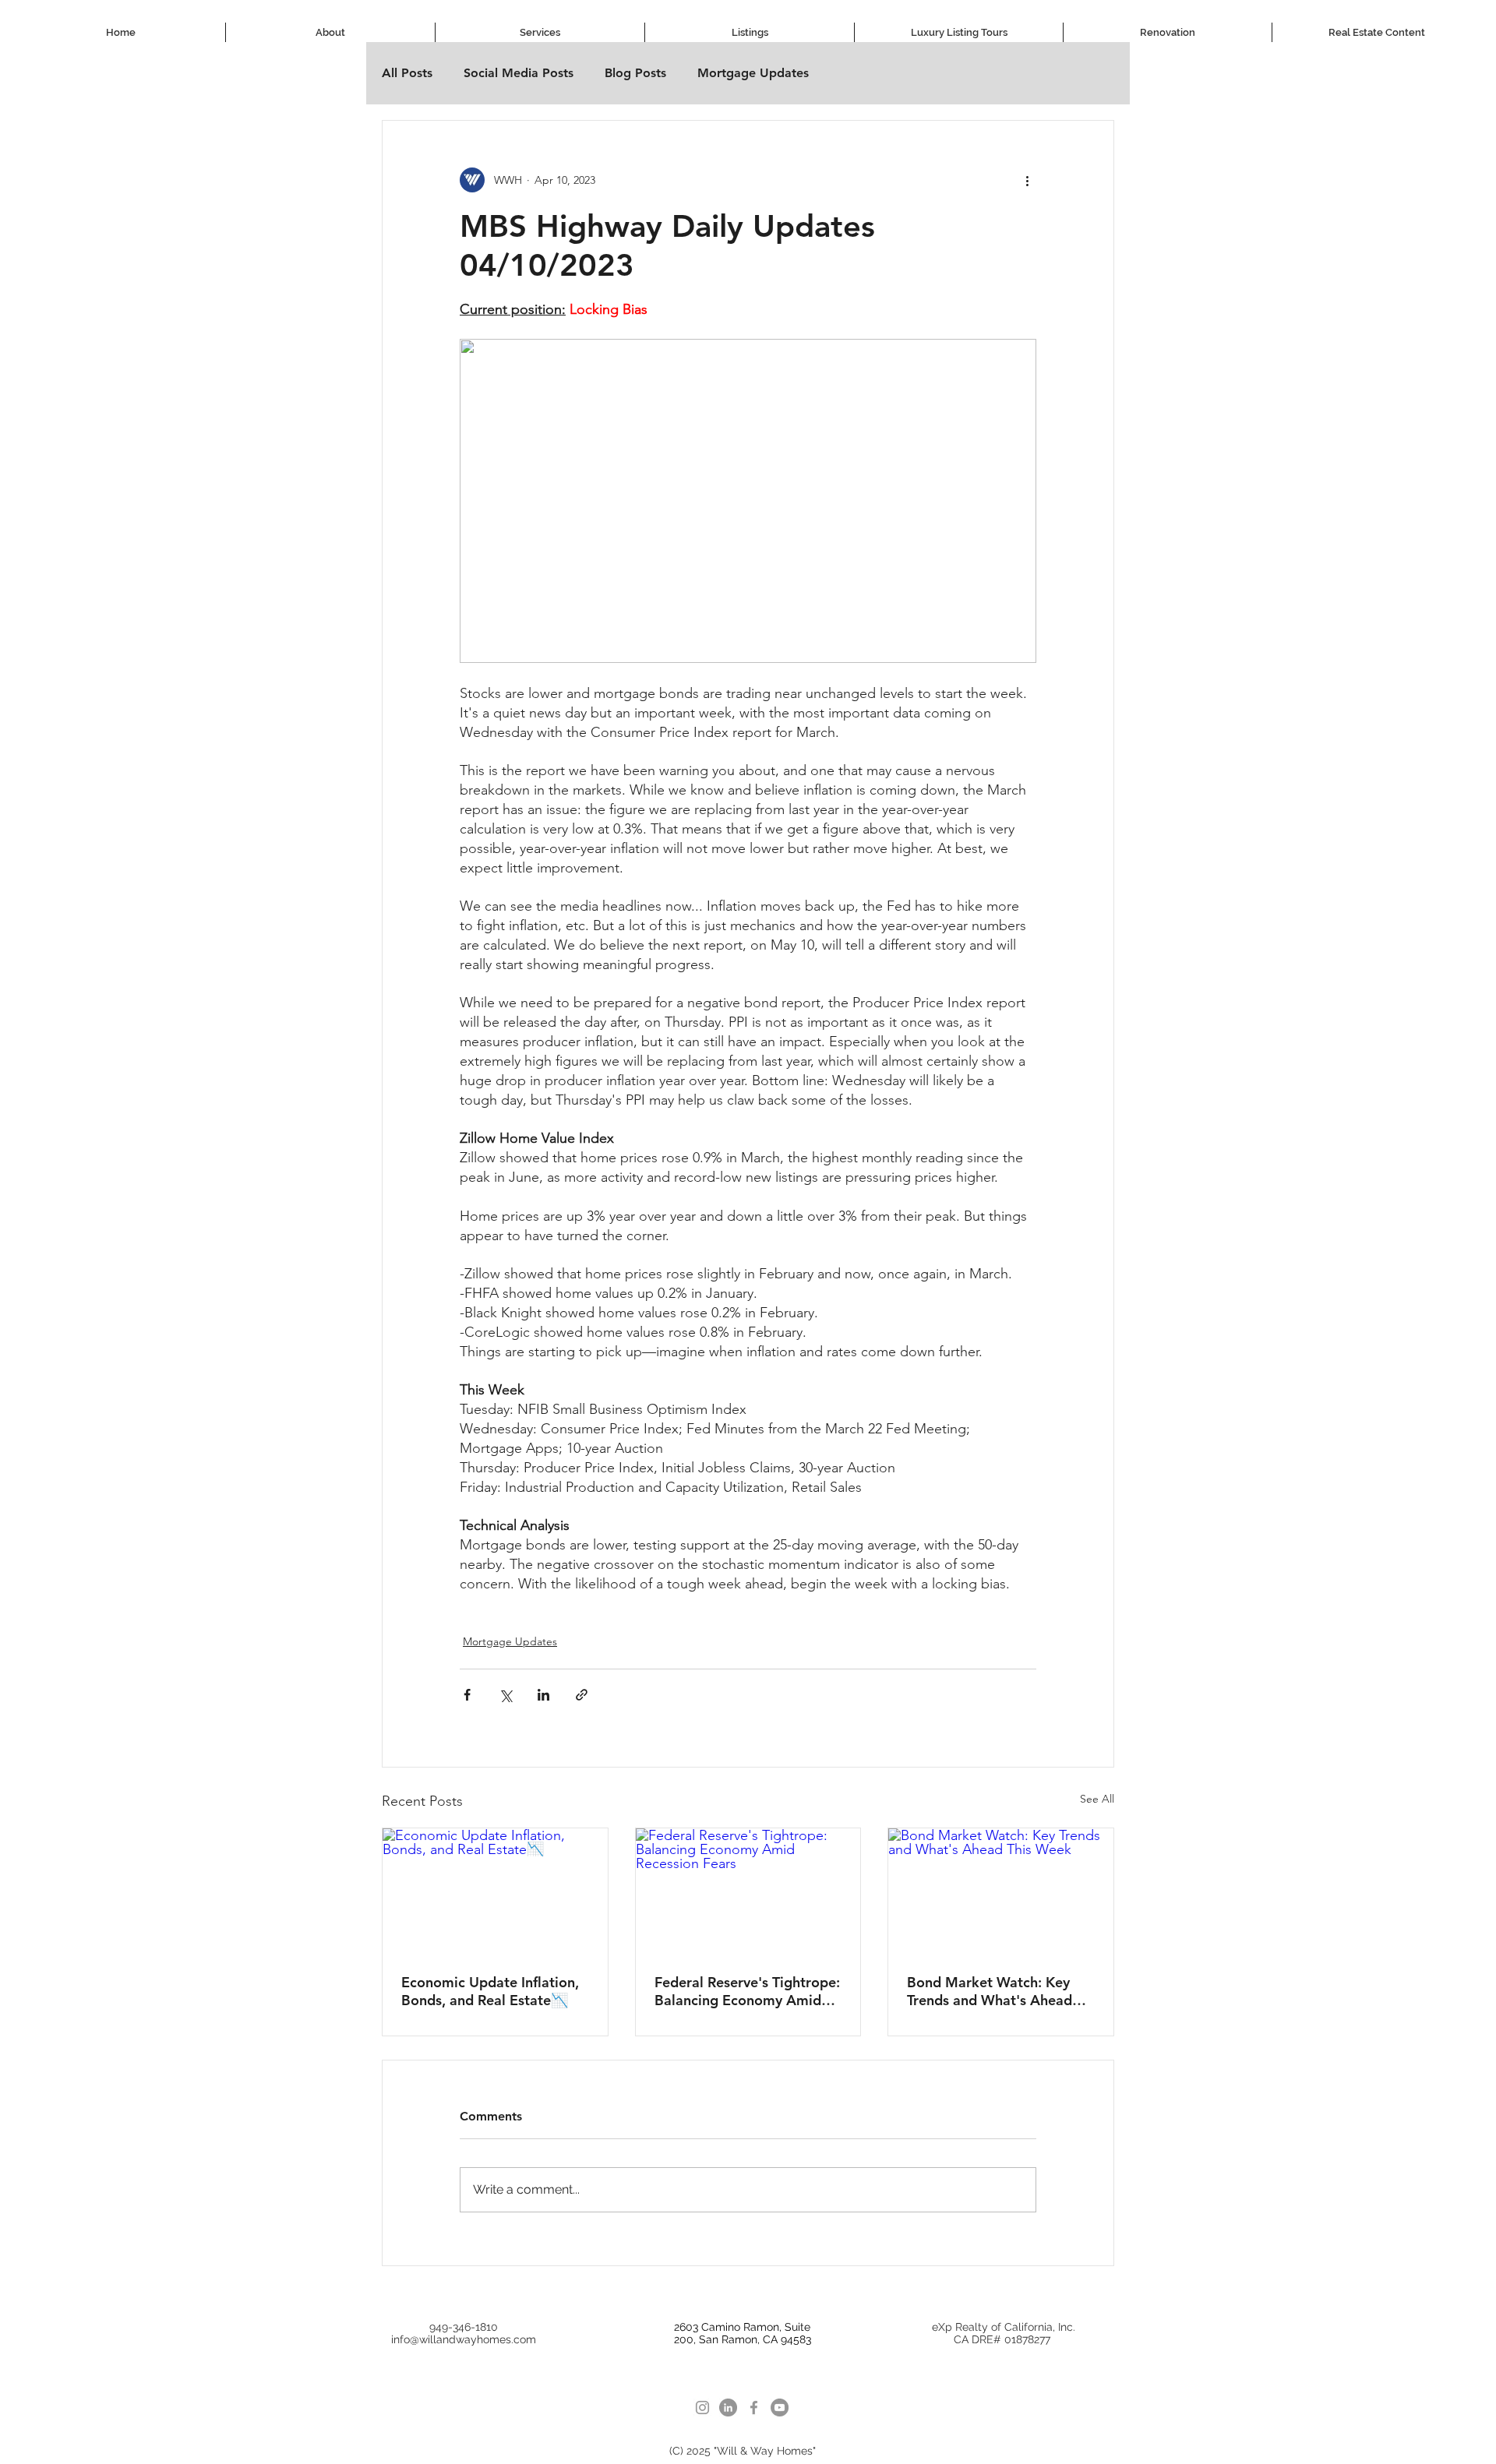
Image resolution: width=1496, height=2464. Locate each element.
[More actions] (1027, 180)
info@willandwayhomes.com (464, 2339)
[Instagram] (702, 2408)
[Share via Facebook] (467, 1695)
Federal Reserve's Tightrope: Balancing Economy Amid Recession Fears (747, 1991)
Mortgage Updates (753, 73)
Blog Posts (635, 73)
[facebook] (754, 2408)
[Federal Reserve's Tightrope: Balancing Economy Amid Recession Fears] (748, 1891)
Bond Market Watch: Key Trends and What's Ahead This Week (990, 1991)
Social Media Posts (519, 73)
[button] (540, 32)
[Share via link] (582, 1695)
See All (1097, 1799)
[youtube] (780, 2408)
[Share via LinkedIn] (543, 1695)
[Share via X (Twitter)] (505, 1695)
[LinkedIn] (728, 2408)
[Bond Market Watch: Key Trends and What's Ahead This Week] (1001, 1891)
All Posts (407, 73)
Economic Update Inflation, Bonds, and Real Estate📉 (490, 1991)
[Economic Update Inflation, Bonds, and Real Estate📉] (495, 1891)
